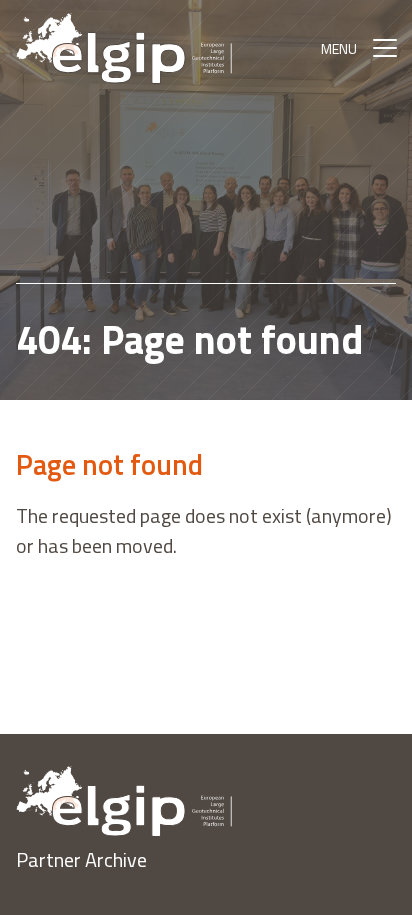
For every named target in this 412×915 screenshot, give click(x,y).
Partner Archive (81, 859)
